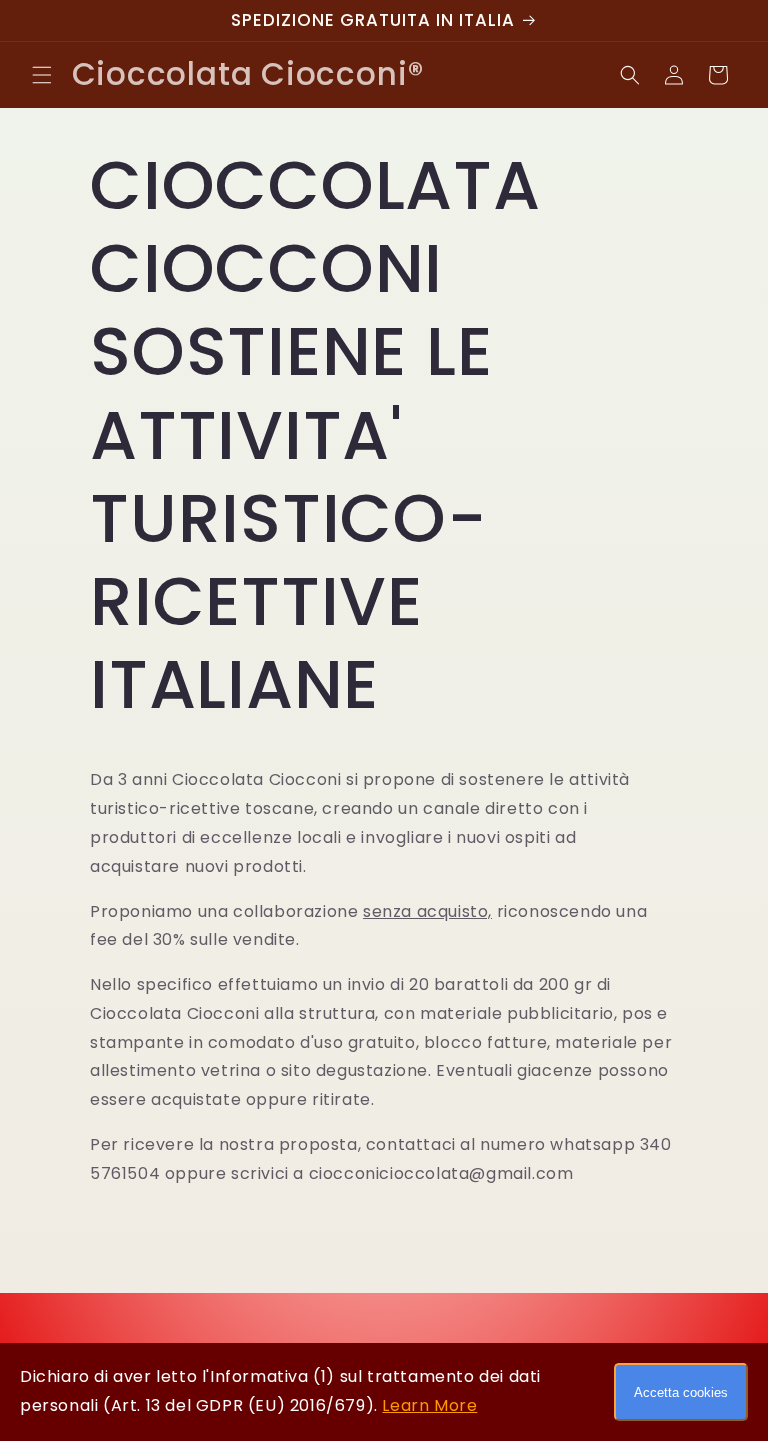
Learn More (429, 1405)
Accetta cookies (681, 1392)
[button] (42, 75)
